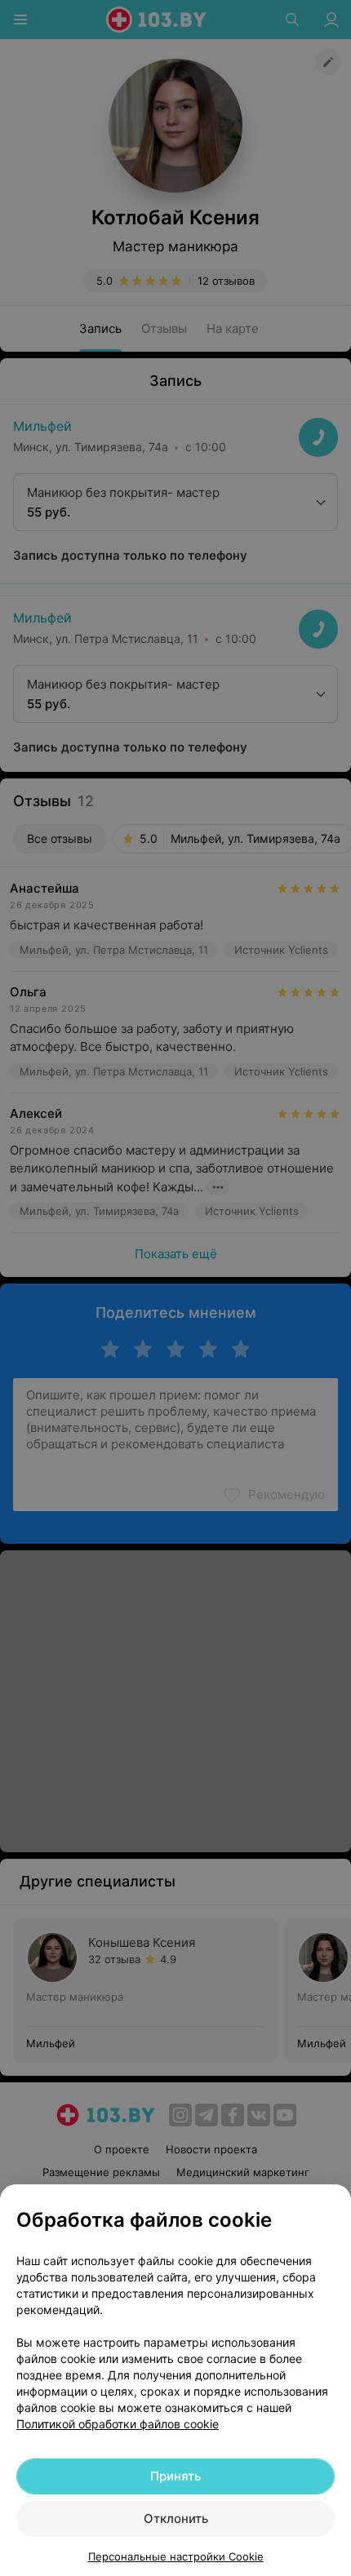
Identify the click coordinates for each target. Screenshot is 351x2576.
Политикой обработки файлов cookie (118, 2424)
